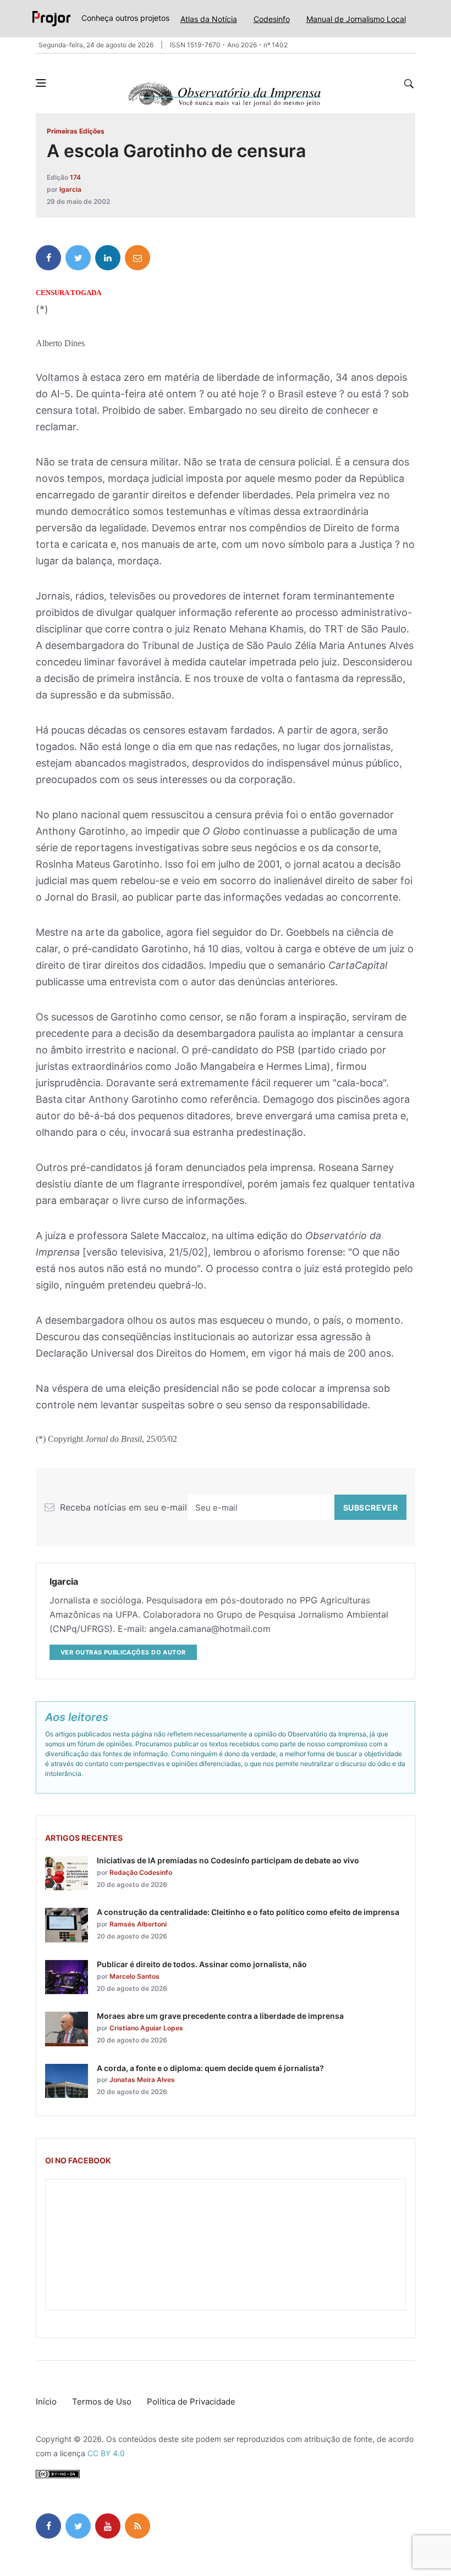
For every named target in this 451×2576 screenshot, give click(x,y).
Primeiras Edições (76, 131)
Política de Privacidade (191, 2402)
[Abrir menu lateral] (41, 83)
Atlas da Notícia (209, 19)
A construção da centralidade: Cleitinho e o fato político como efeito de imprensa (248, 1912)
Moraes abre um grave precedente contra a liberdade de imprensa (220, 2016)
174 (75, 177)
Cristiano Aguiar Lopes (146, 2028)
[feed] (137, 2526)
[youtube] (108, 2526)
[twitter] (78, 258)
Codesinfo (272, 19)
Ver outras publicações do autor (123, 1652)
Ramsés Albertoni (138, 1924)
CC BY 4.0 (106, 2453)
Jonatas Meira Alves (142, 2080)
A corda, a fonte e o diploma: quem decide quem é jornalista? (210, 2068)
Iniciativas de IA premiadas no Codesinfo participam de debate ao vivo (228, 1860)
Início (46, 2402)
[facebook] (48, 258)
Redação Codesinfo (141, 1872)
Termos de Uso (102, 2402)
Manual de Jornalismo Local (356, 19)
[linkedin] (108, 258)
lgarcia (70, 189)
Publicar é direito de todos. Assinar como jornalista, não (202, 1964)
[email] (137, 258)
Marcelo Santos (134, 1976)
